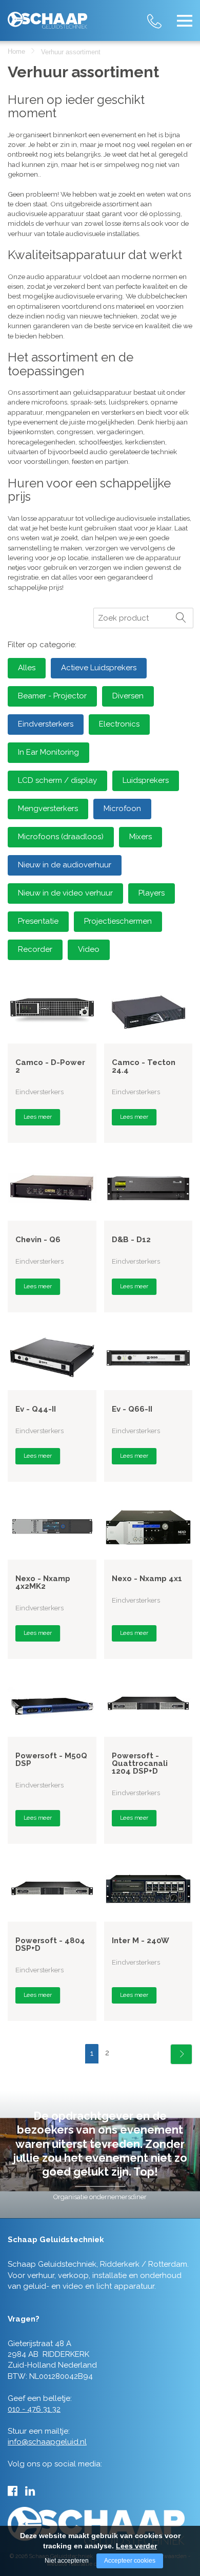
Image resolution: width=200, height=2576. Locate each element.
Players (152, 893)
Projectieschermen (118, 921)
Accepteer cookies (130, 2561)
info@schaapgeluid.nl (47, 2442)
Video (89, 949)
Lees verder (136, 2546)
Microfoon (122, 808)
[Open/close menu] (185, 20)
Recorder (35, 949)
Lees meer (38, 1117)
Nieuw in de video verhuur (65, 893)
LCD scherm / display (57, 780)
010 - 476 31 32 (164, 15)
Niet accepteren (67, 2561)
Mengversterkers (48, 808)
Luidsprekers (146, 780)
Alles (27, 668)
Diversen (128, 696)
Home (16, 51)
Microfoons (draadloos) (61, 837)
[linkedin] (30, 2491)
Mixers (141, 837)
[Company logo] (47, 16)
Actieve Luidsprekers (99, 668)
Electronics (119, 724)
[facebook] (13, 2491)
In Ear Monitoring (48, 752)
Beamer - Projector (52, 696)
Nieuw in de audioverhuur (65, 865)
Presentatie (38, 921)
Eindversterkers (46, 724)
